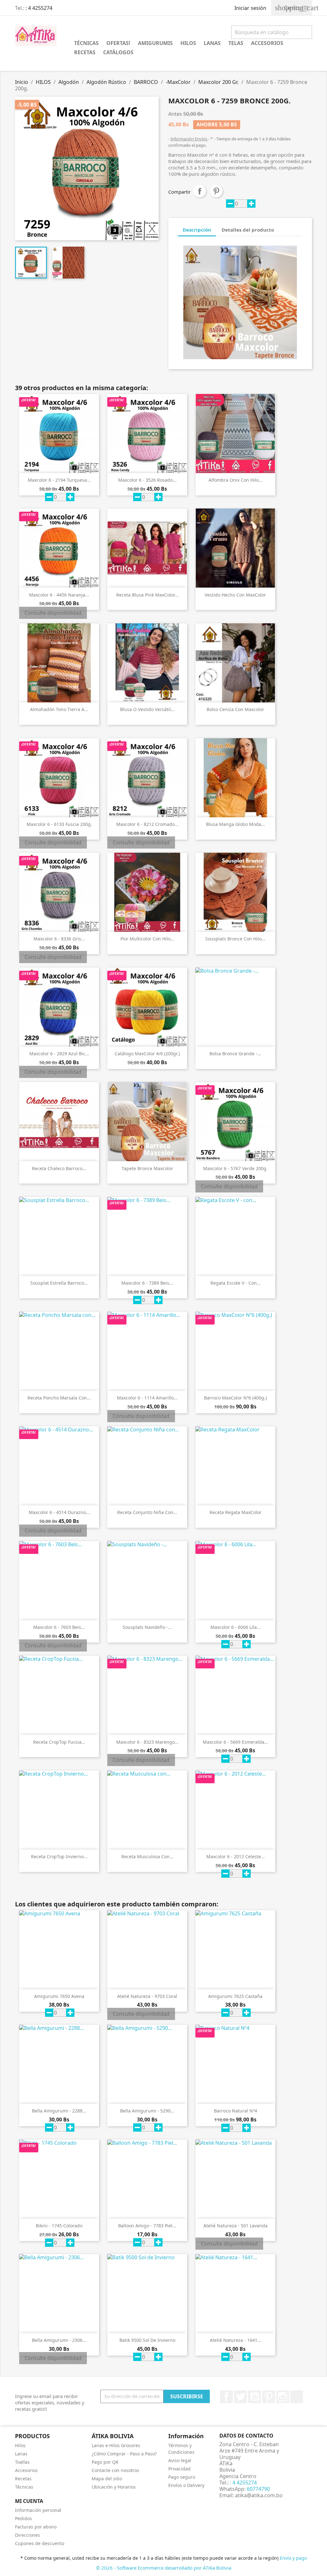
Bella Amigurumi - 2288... (59, 2111)
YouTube (255, 2397)
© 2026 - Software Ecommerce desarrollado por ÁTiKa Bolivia (164, 2568)
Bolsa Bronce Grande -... (235, 1054)
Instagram (283, 2397)
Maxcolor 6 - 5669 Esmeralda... (236, 1742)
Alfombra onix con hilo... (236, 480)
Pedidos (23, 2518)
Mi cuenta (29, 2501)
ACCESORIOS (267, 43)
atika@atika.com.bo (259, 2495)
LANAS (212, 43)
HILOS (188, 43)
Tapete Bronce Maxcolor (147, 1168)
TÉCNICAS (86, 43)
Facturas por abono (36, 2527)
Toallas (22, 2462)
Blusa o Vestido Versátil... (147, 709)
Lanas (21, 2454)
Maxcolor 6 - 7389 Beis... (147, 1283)
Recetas (23, 2479)
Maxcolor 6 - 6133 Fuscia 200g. (59, 824)
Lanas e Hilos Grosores (116, 2445)
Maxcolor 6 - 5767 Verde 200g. (235, 1168)
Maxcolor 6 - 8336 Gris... (59, 939)
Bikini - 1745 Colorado (59, 2226)
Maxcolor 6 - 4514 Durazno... (59, 1512)
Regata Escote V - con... (236, 1283)
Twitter (240, 2397)
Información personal (38, 2510)
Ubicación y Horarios (114, 2487)
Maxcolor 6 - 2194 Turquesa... (59, 480)
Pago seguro (182, 2477)
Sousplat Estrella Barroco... (59, 1283)
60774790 (258, 2489)
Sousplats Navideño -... (147, 1627)
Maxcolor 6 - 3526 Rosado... (147, 480)
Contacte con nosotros (115, 2470)
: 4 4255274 (39, 8)
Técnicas (24, 2487)
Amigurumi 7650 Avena (59, 1996)
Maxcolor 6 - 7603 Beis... (59, 1627)
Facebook (226, 2397)
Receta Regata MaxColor (236, 1512)
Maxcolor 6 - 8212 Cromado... (147, 824)
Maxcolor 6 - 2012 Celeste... (236, 1856)
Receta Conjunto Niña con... (147, 1512)
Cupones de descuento (40, 2543)
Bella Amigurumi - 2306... (59, 2340)
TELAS (236, 43)
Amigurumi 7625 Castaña (235, 1996)
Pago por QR (105, 2462)
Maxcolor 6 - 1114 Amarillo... (147, 1398)
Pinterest (216, 191)
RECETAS (85, 52)
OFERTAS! (118, 43)
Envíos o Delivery (186, 2485)
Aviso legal (180, 2460)
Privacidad (179, 2469)
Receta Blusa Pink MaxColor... (147, 595)
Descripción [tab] (197, 230)
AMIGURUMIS (155, 43)
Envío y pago (293, 2558)
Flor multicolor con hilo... (147, 939)
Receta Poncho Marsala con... (59, 1398)
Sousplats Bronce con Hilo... (235, 939)
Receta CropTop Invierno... (59, 1856)
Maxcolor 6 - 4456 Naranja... (59, 595)
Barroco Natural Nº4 (236, 2111)
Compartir (200, 191)
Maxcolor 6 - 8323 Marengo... (147, 1742)
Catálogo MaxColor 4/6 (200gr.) (147, 1054)
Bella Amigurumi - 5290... (147, 2111)
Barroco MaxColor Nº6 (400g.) (235, 1398)
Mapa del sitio (107, 2479)
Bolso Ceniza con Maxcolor (235, 709)
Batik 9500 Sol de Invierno (147, 2340)
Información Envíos (189, 139)
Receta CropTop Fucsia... (59, 1742)
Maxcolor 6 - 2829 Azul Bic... (59, 1054)
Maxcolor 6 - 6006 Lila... (236, 1627)
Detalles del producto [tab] (248, 230)
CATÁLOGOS (118, 52)
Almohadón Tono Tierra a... (59, 709)
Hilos (20, 2445)
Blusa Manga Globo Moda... (236, 824)
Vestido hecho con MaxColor (235, 595)
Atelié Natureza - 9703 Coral (147, 1996)
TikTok (297, 2397)
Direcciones (27, 2535)
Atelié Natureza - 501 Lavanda (236, 2226)
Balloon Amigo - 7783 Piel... (147, 2226)
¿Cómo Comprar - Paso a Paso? (124, 2454)
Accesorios (26, 2470)
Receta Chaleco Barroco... (59, 1168)
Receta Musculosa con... (147, 1856)
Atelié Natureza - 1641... (236, 2340)
